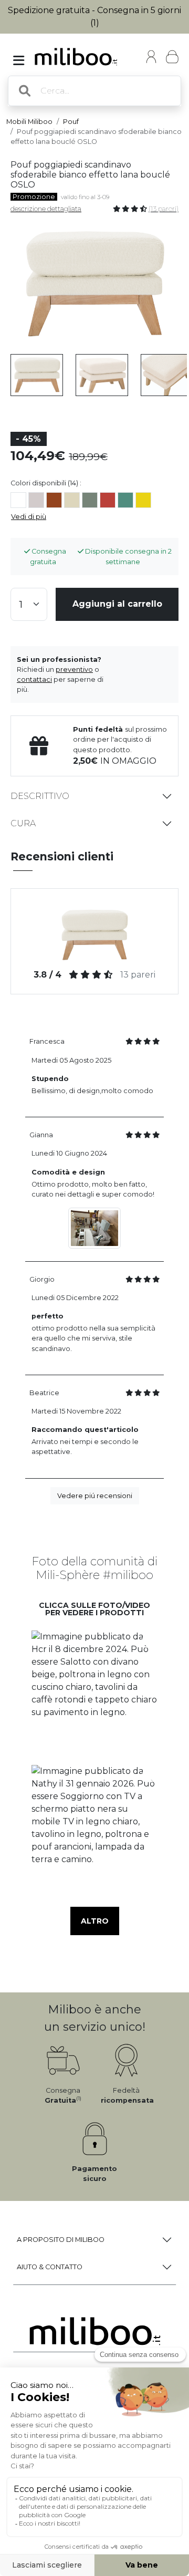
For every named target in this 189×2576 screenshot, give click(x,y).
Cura (23, 823)
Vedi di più (29, 517)
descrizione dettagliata (46, 209)
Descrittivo (40, 796)
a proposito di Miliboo (61, 2240)
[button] (94, 1694)
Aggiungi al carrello (117, 604)
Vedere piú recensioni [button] (95, 1496)
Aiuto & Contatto (50, 2267)
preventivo (74, 669)
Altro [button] (95, 1921)
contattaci (34, 679)
